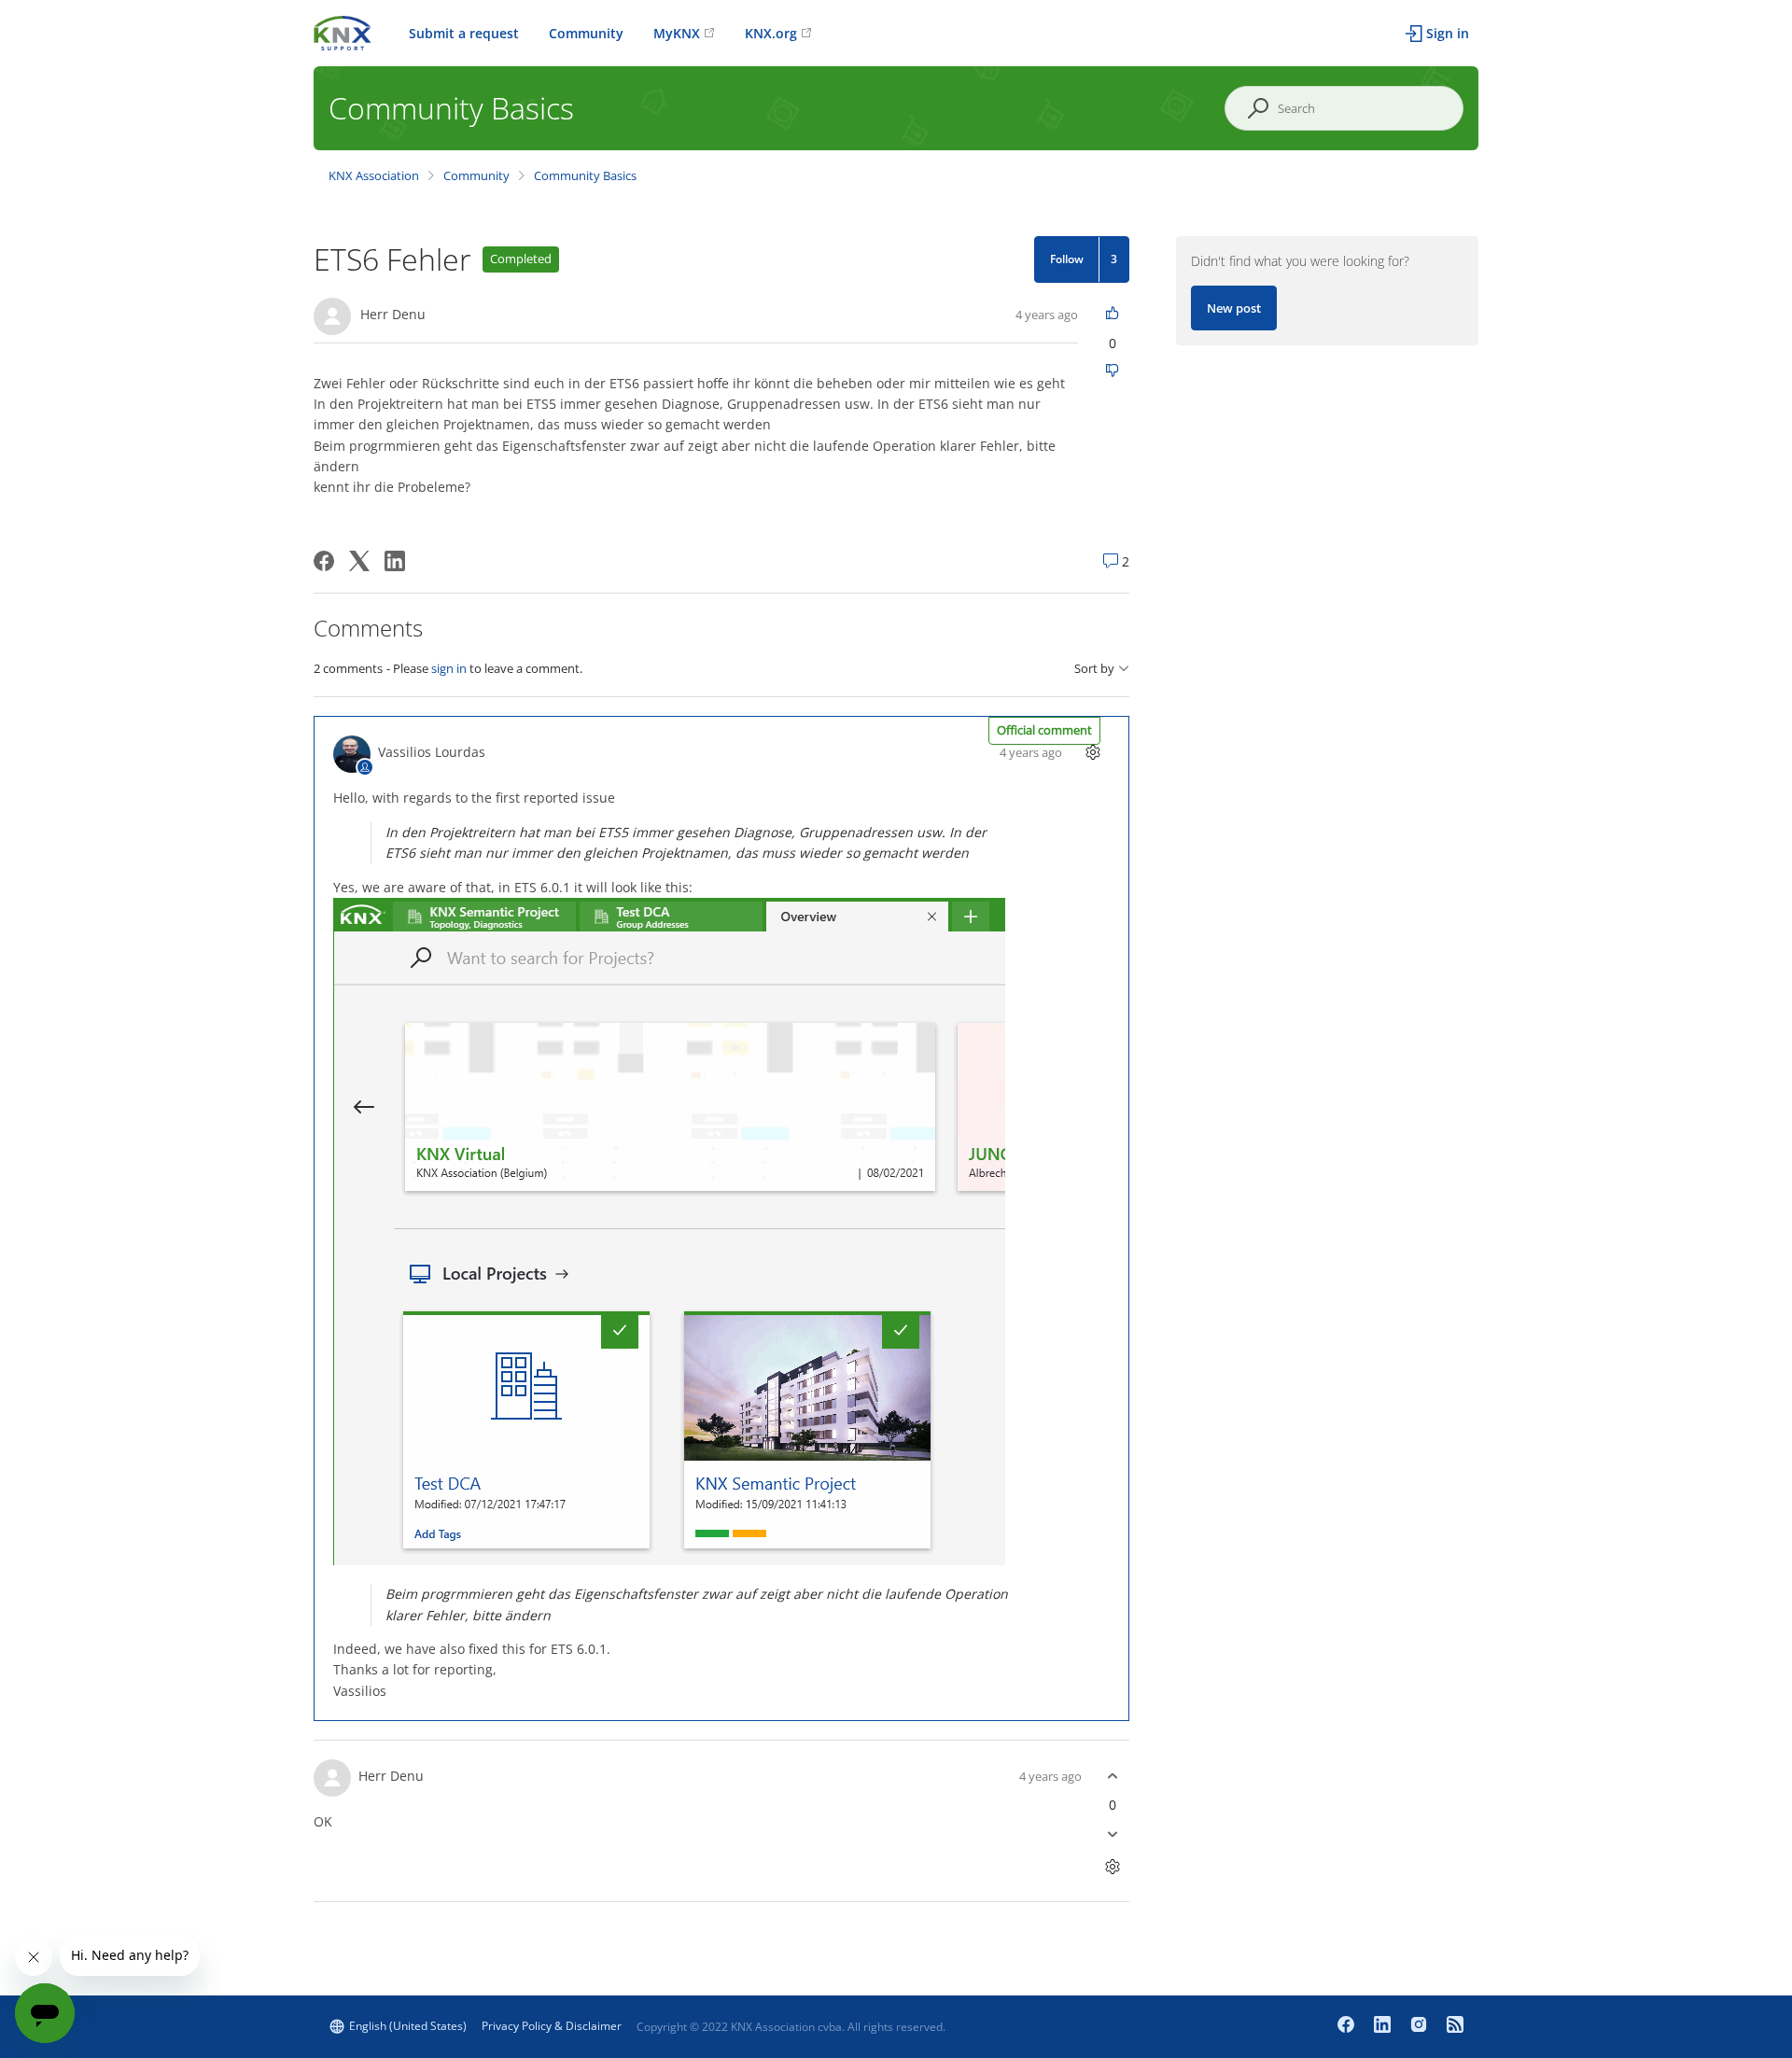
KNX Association (374, 175)
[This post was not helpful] (1113, 372)
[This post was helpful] (1113, 314)
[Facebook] (324, 561)
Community (586, 33)
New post (1234, 308)
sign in (449, 668)
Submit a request (464, 33)
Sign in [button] (1448, 33)
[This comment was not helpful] (1113, 1834)
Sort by (1094, 669)
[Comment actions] (1093, 752)
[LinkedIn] (395, 561)
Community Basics (585, 175)
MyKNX (677, 33)
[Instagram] (1421, 2026)
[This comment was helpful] (1113, 1776)
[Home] (343, 31)
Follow (1067, 259)
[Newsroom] (1455, 2026)
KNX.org (771, 33)
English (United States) (408, 2026)
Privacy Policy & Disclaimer (552, 2026)
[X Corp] (359, 561)
